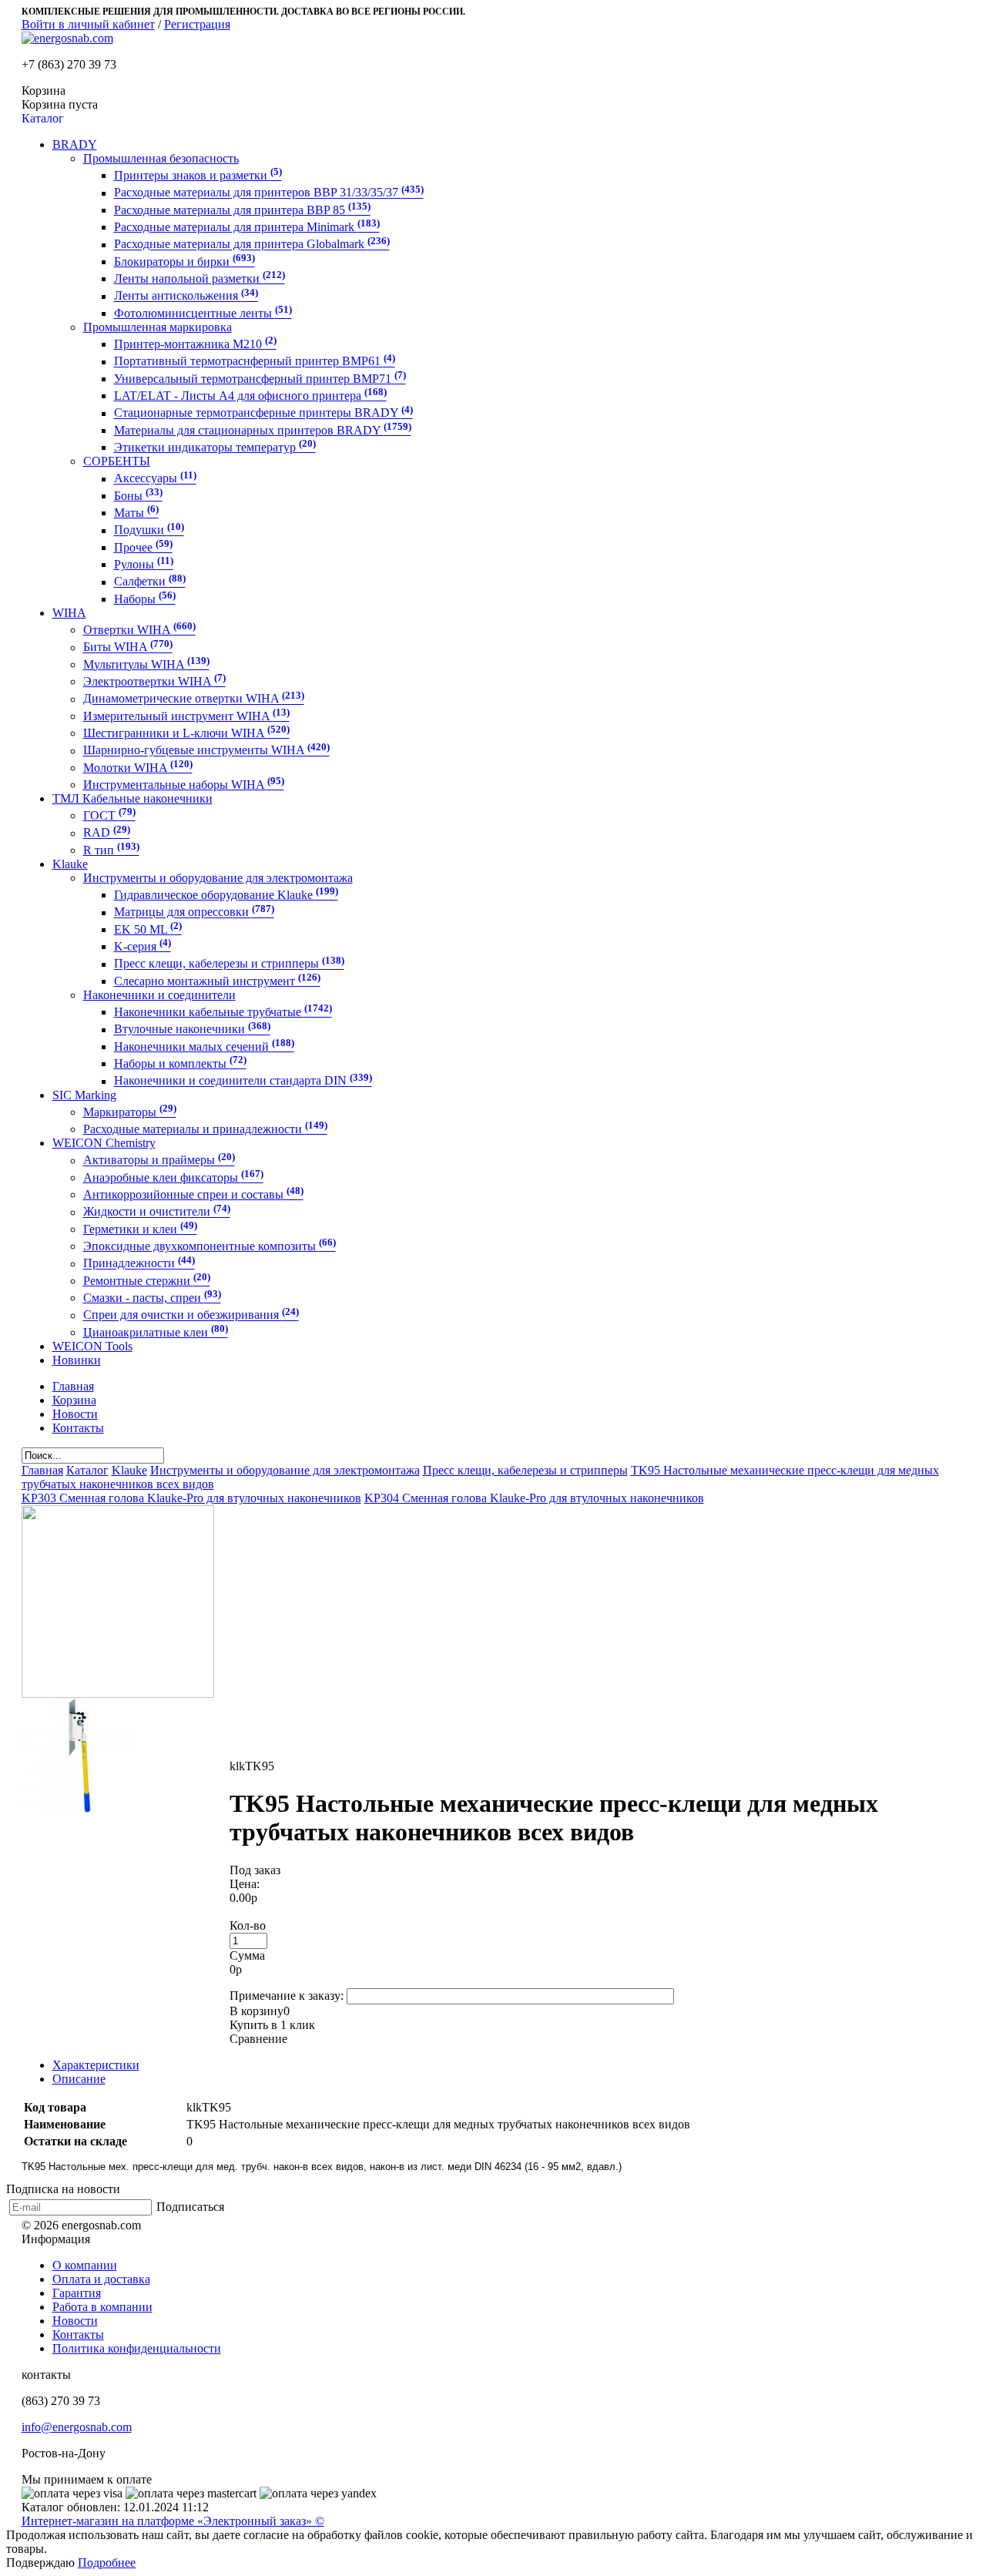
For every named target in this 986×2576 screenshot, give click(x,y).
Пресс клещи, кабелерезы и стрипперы (229, 964)
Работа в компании (102, 2307)
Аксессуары (155, 479)
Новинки (77, 1360)
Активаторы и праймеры (159, 1161)
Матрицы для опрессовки (194, 912)
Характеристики (96, 2065)
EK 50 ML (148, 929)
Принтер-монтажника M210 (195, 344)
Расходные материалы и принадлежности (205, 1129)
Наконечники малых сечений (204, 1046)
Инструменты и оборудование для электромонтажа (218, 878)
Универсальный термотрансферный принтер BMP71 (260, 379)
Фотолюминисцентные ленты (203, 313)
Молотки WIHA (138, 768)
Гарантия (77, 2293)
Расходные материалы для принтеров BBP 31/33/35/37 (269, 193)
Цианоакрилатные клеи (156, 1332)
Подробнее (107, 2563)
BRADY (75, 144)
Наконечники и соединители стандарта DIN (243, 1081)
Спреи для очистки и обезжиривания (191, 1315)
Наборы (145, 599)
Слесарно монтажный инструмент (217, 981)
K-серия (143, 946)
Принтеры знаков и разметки (198, 175)
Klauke (70, 864)
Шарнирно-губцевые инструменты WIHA (206, 751)
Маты (136, 513)
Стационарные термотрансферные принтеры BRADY (263, 413)
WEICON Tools (92, 1346)
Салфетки (150, 582)
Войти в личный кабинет (88, 24)
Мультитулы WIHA (146, 664)
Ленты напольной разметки (200, 278)
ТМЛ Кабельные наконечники (132, 798)
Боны (138, 496)
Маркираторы (130, 1112)
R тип (111, 850)
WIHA (69, 613)
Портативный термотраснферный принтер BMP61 (255, 362)
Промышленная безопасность (161, 158)
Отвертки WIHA (139, 630)
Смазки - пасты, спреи (152, 1298)
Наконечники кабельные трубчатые (223, 1012)
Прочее (143, 547)
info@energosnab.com (77, 2427)
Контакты (78, 2334)
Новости (75, 2321)
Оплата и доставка (101, 2279)
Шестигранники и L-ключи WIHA (186, 733)
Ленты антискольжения (186, 296)
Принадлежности (139, 1264)
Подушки (149, 530)
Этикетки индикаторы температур (215, 447)
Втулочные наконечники (192, 1030)
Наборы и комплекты (180, 1063)
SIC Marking (84, 1095)
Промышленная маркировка (158, 327)
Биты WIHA (128, 647)
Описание (79, 2079)
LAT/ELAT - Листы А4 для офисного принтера (250, 396)
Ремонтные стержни (147, 1281)
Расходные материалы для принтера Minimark (247, 227)
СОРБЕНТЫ (117, 461)
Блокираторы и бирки (184, 262)
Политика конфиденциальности (137, 2348)
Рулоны (144, 564)
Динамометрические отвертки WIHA (194, 699)
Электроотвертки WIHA (154, 681)
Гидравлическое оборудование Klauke (226, 895)
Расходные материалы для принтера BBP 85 (242, 210)
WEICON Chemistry (104, 1143)
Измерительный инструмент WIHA (186, 716)
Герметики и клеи (140, 1229)
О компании (85, 2265)
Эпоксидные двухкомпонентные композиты (210, 1246)
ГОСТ (109, 815)
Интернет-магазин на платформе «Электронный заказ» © (173, 2521)
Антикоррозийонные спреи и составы (193, 1194)
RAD (107, 833)
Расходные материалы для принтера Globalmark (252, 245)
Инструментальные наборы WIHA (184, 785)
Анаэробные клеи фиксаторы (173, 1177)
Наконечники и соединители (159, 995)
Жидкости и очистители (157, 1212)
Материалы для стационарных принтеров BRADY (263, 430)
